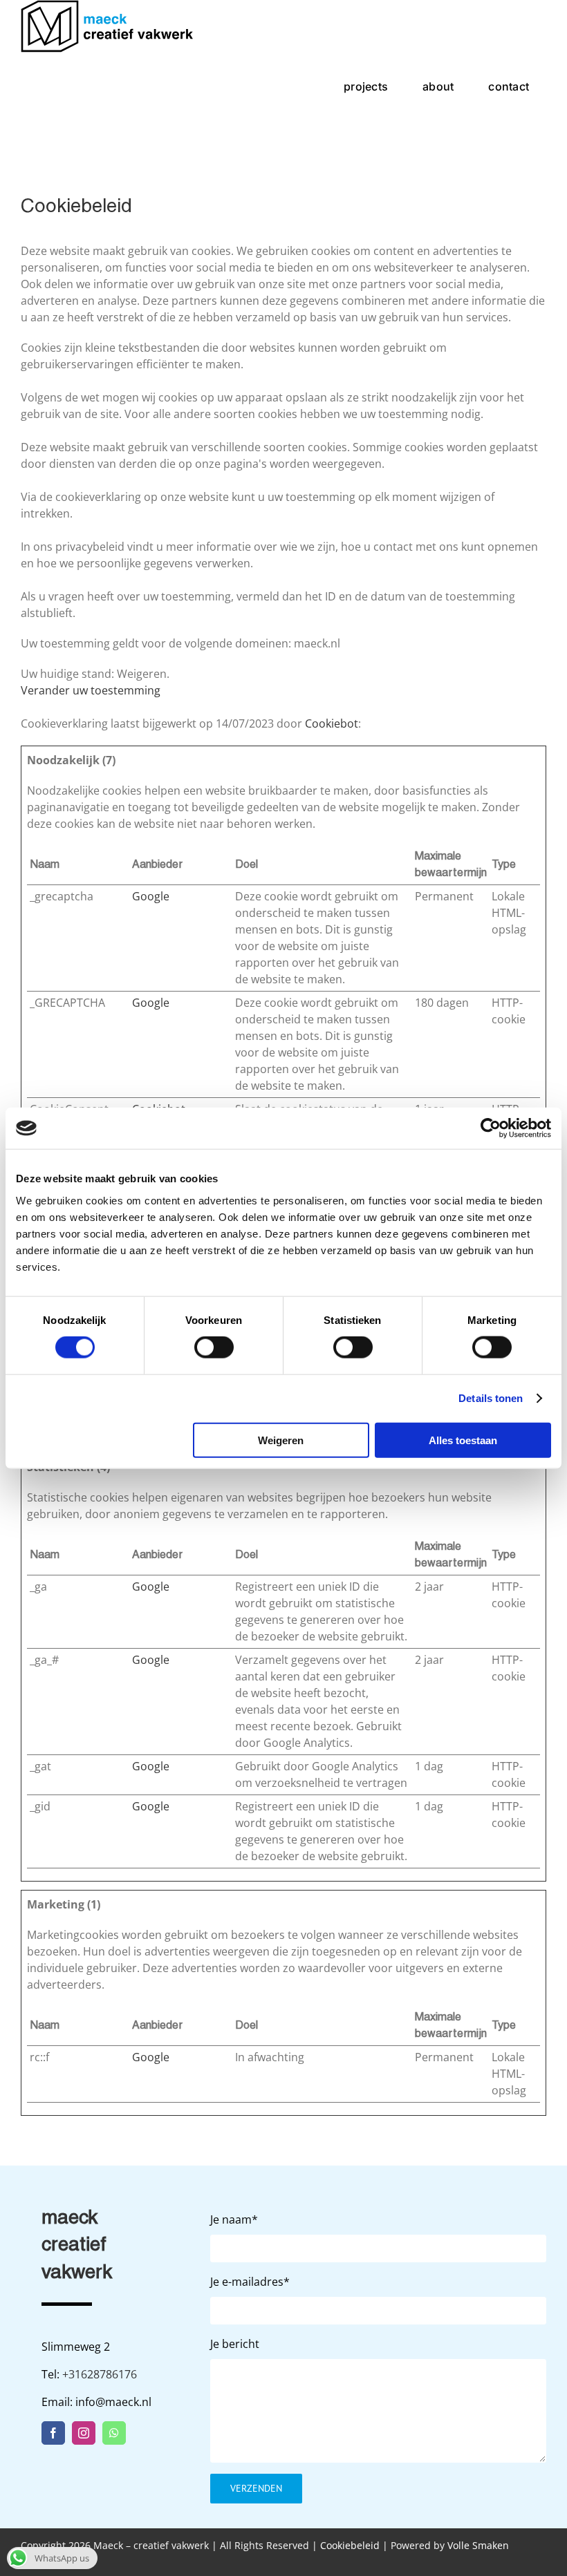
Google (151, 896)
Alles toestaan (463, 1440)
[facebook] (53, 2433)
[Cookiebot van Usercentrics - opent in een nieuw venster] (491, 1128)
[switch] (214, 1347)
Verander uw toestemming (91, 690)
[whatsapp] (114, 2433)
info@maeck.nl (113, 2402)
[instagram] (84, 2433)
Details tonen (491, 1398)
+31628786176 (100, 2374)
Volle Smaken (478, 2545)
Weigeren (281, 1440)
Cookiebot (332, 723)
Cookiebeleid (350, 2545)
